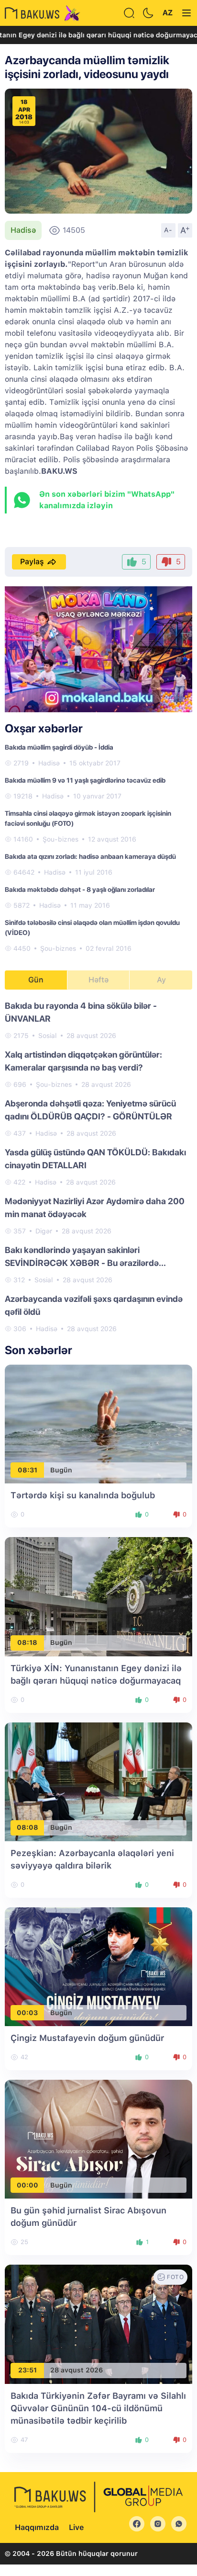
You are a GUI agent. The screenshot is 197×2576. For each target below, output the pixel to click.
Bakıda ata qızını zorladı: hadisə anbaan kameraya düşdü (90, 856)
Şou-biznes (60, 839)
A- (168, 230)
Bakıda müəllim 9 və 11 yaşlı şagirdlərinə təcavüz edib (85, 780)
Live (76, 2527)
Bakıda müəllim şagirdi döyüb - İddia (59, 747)
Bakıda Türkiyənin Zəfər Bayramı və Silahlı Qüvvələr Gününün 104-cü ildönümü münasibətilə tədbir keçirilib (98, 2408)
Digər (44, 1231)
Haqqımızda (37, 2527)
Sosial (48, 1036)
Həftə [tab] (98, 980)
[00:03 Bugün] (98, 1966)
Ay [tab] (161, 980)
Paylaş (32, 562)
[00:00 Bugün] (98, 2139)
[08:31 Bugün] (98, 1424)
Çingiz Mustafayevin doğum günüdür (87, 2038)
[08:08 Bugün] (98, 1781)
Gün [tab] (36, 980)
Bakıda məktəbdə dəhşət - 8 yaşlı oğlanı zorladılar (80, 889)
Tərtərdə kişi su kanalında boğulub (83, 1495)
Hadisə (23, 230)
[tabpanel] (98, 1167)
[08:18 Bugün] (98, 1596)
